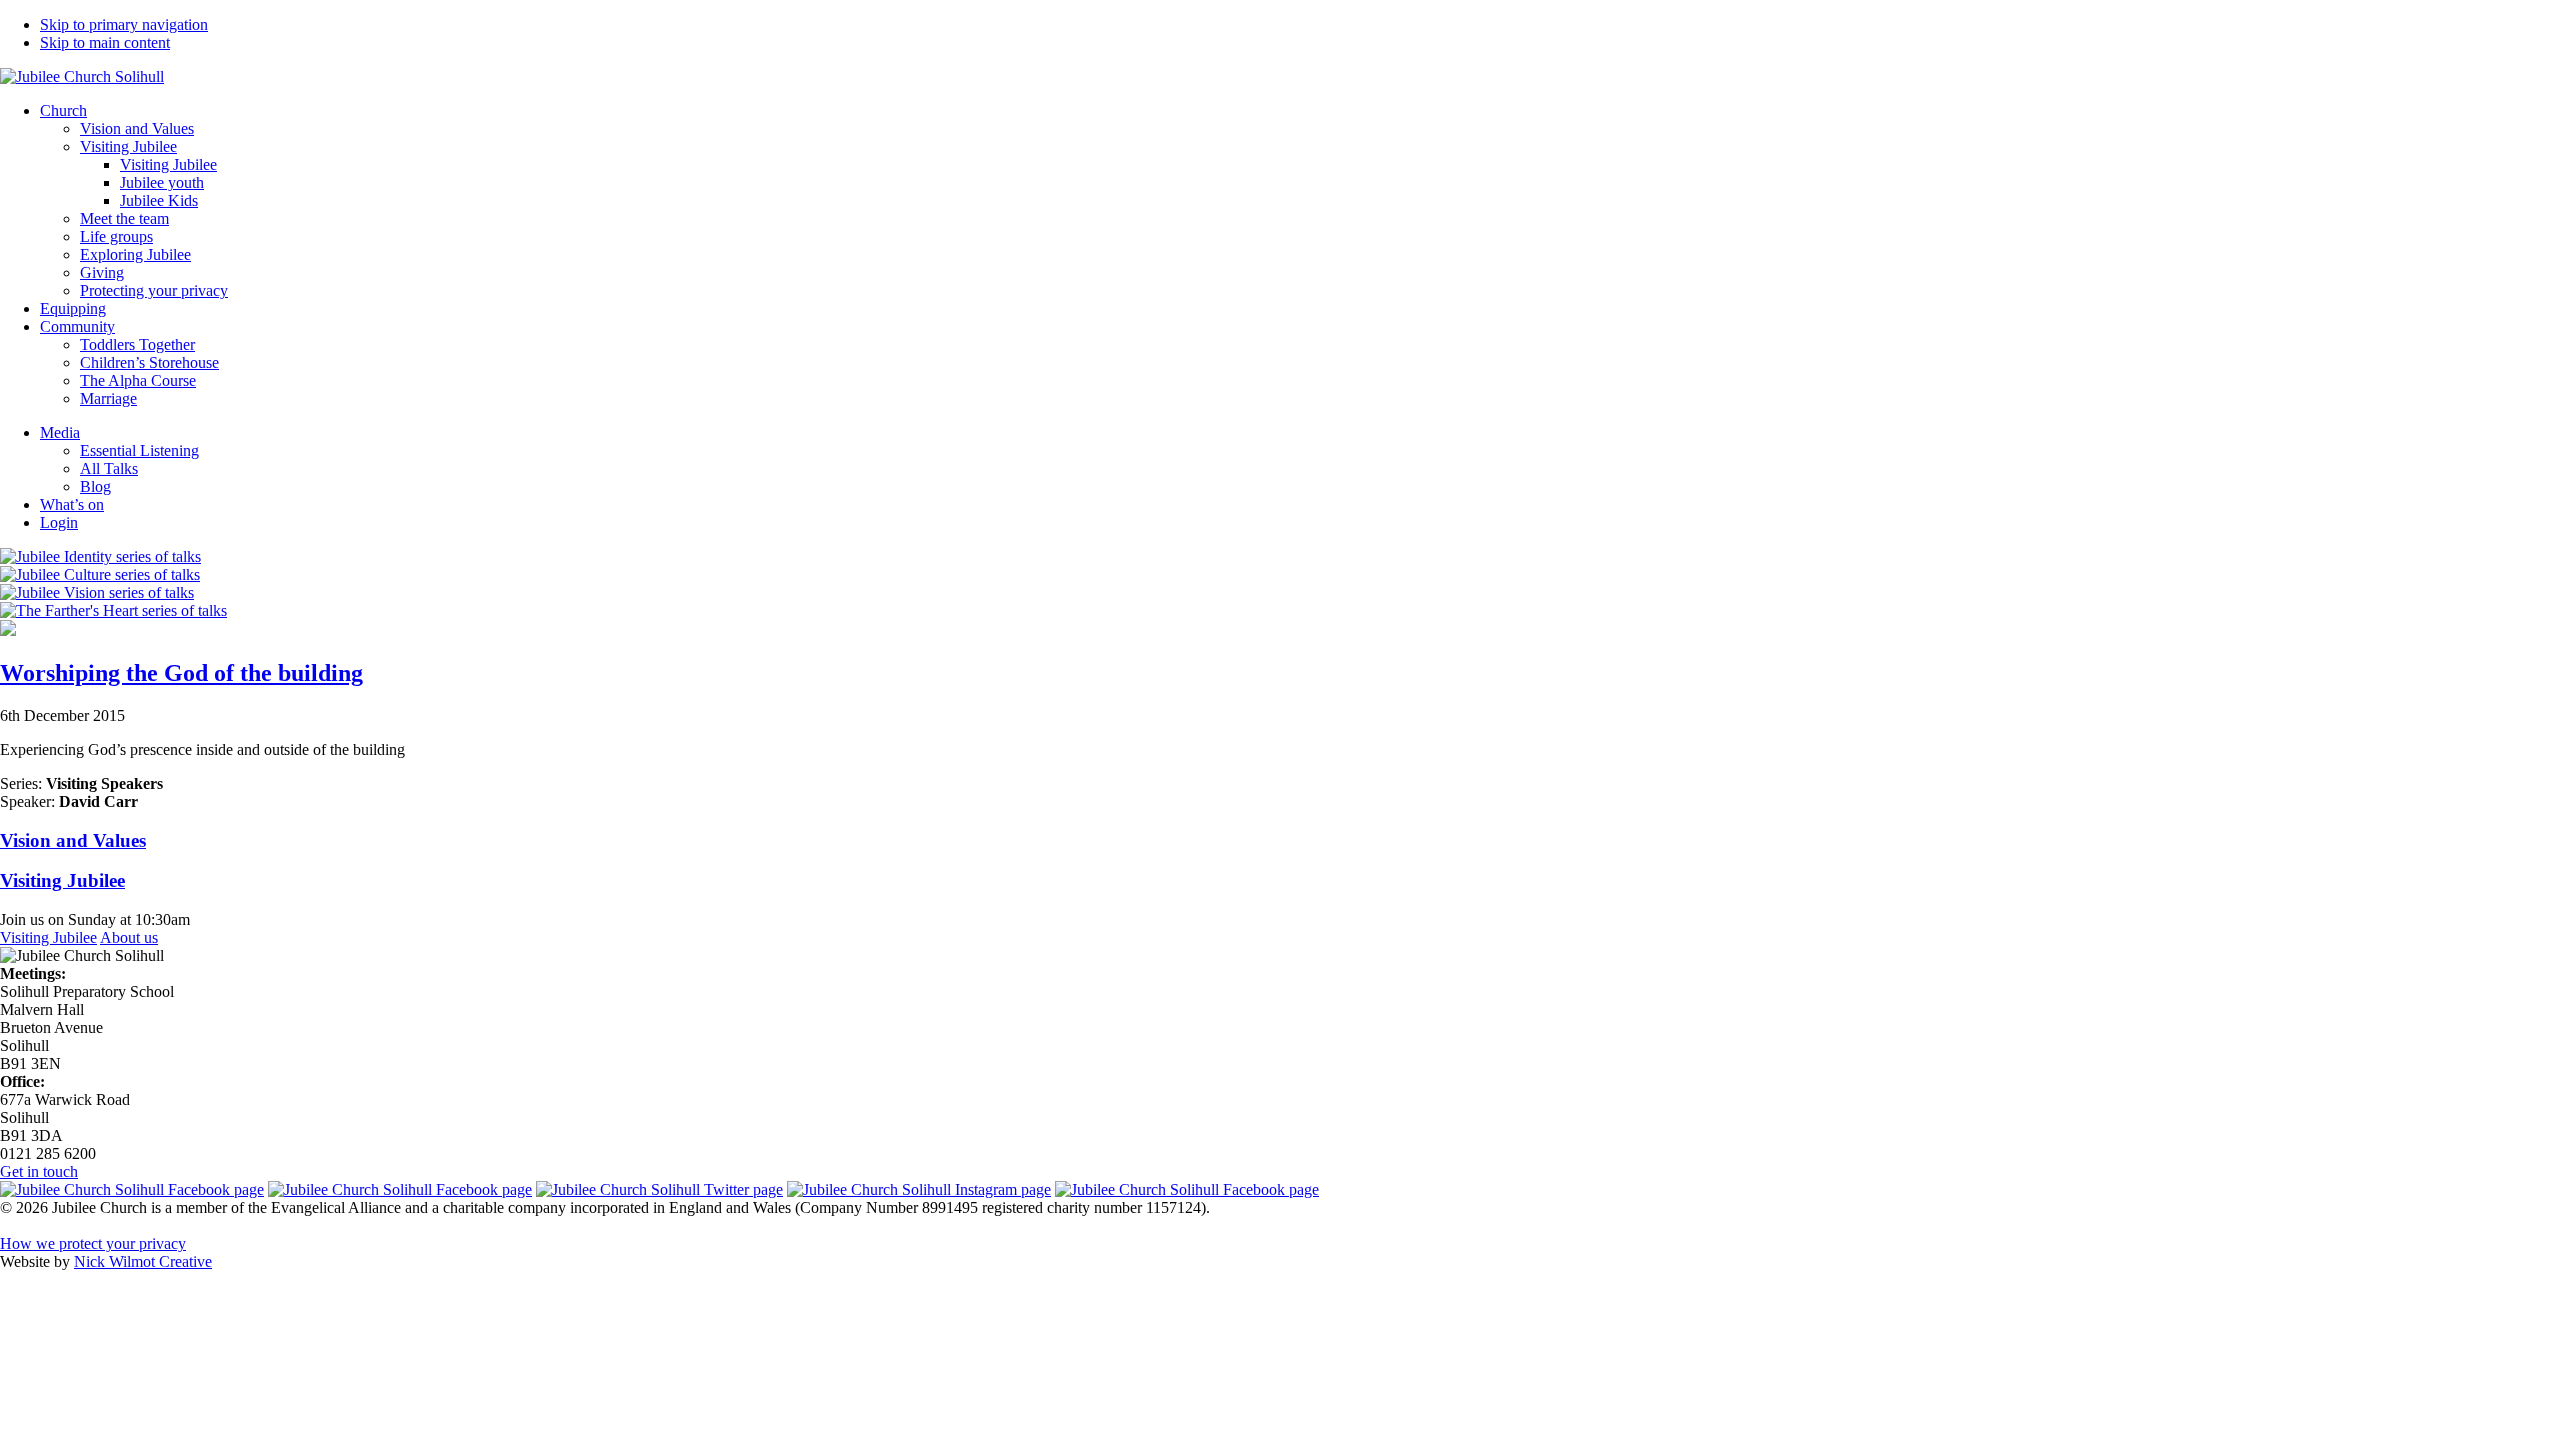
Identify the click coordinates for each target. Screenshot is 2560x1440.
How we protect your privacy (93, 1243)
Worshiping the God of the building (181, 673)
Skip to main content (105, 42)
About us (129, 937)
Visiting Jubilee (48, 937)
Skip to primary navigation (124, 24)
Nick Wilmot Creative (143, 1261)
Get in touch (39, 1171)
